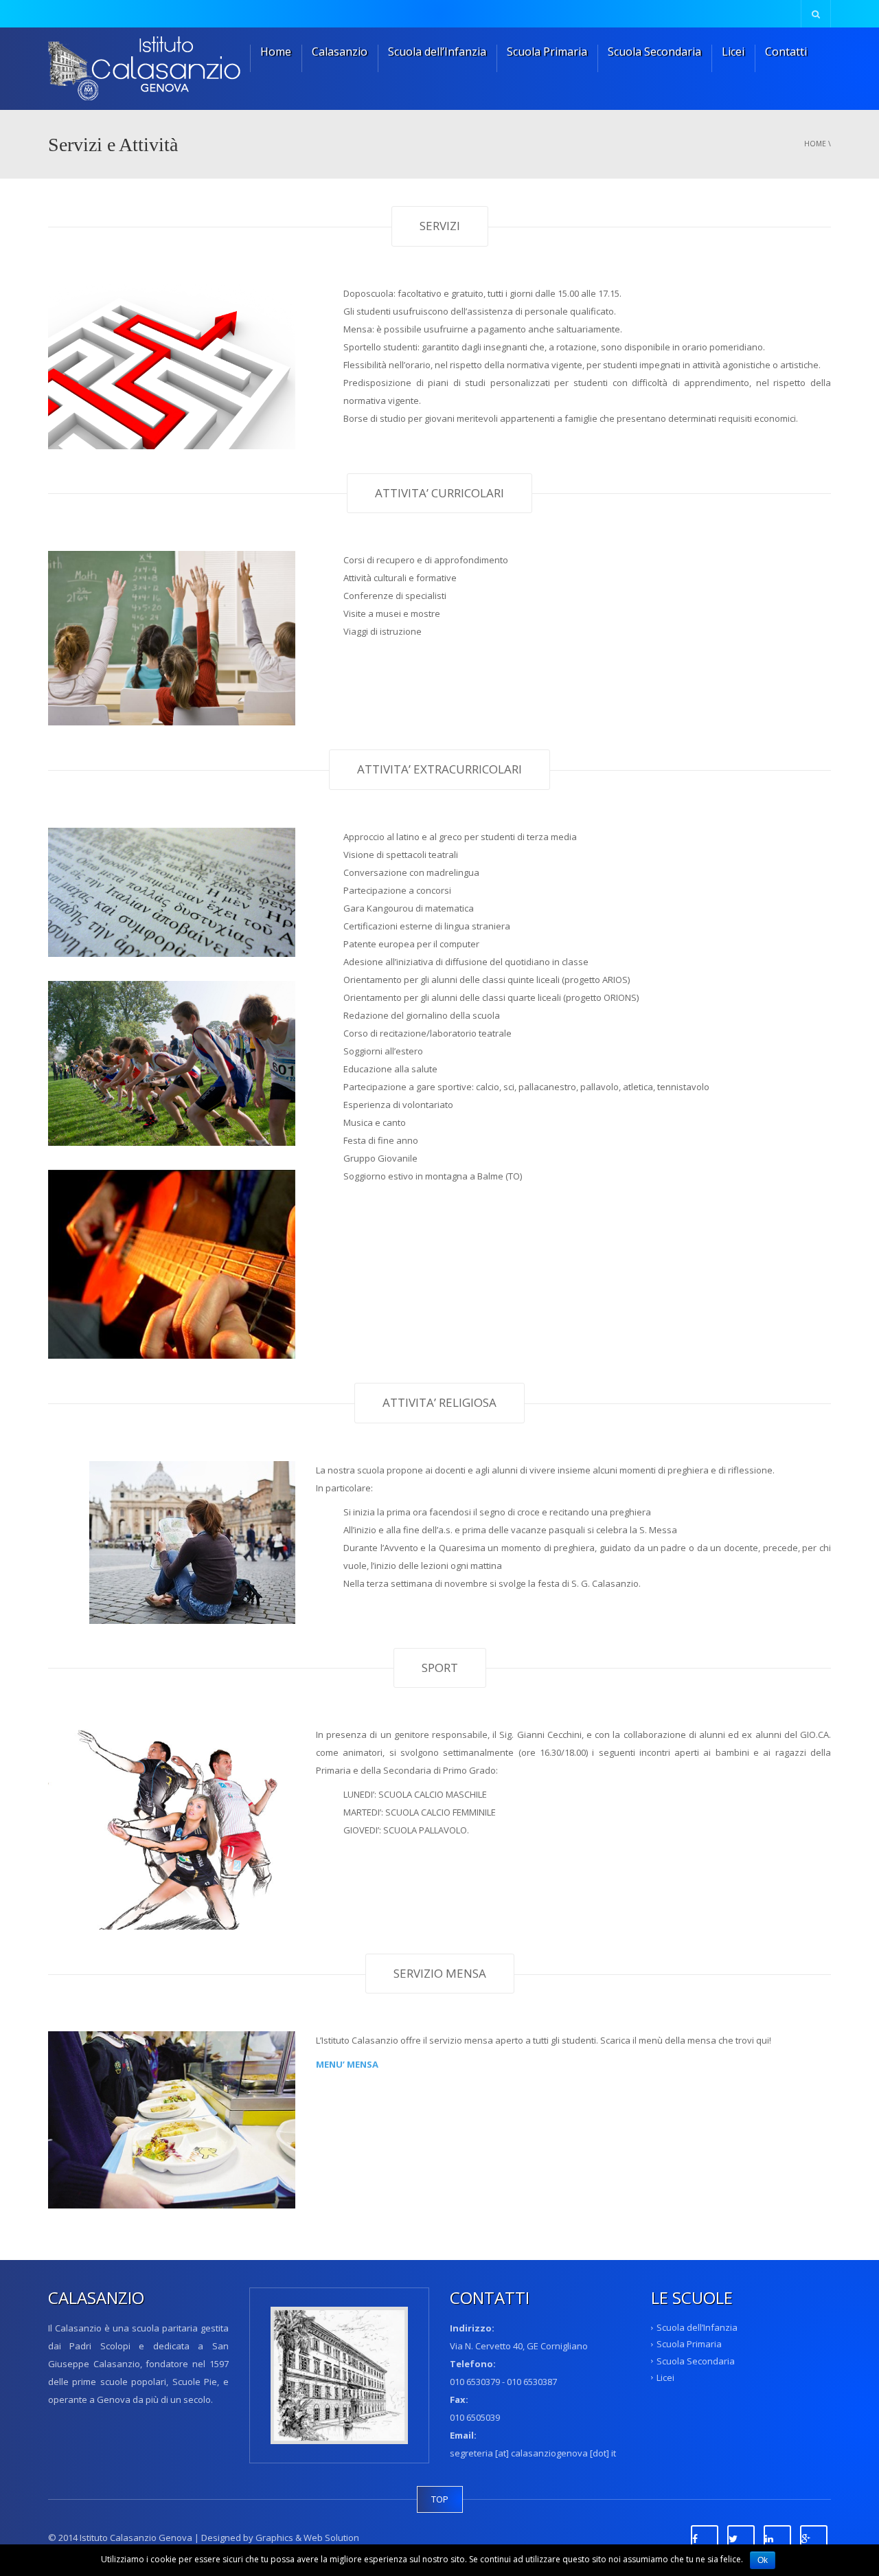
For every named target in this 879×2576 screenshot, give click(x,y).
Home (276, 52)
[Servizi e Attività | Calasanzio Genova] (151, 69)
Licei (733, 52)
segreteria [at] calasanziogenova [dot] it (533, 2453)
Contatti (786, 52)
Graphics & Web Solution (306, 2538)
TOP (440, 2499)
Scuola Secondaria (654, 52)
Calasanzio (340, 52)
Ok (763, 2560)
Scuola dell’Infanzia (437, 52)
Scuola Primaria (547, 52)
